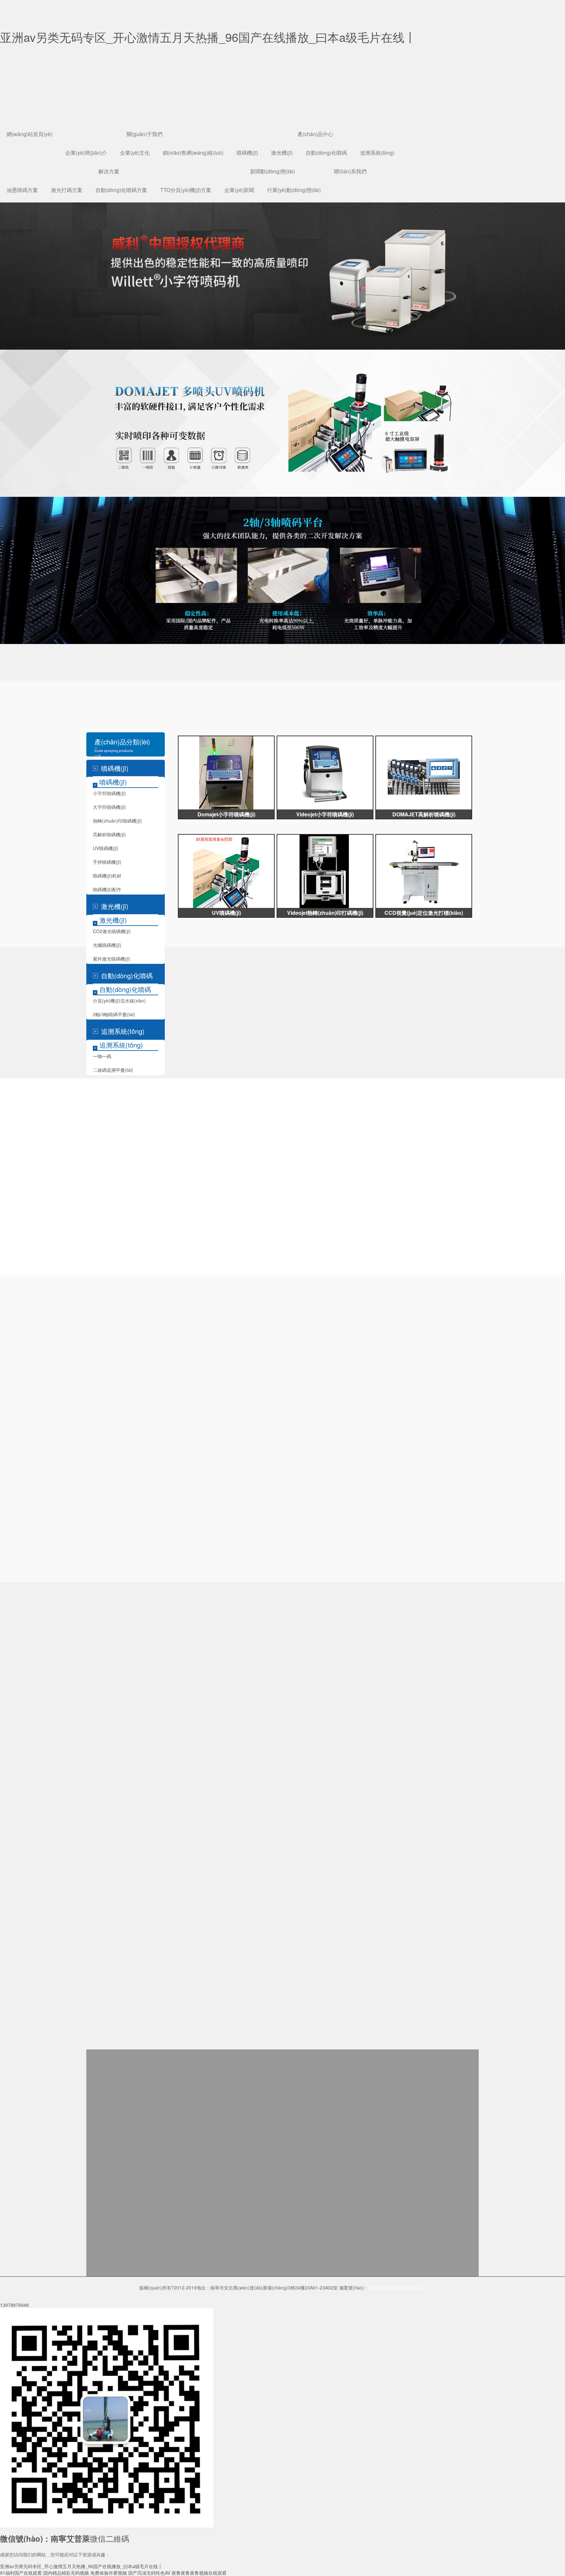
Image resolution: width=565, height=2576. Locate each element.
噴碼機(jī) (247, 153)
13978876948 (14, 2305)
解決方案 (109, 171)
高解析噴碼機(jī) (109, 834)
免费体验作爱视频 (109, 2573)
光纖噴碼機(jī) (107, 945)
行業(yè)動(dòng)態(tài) (294, 190)
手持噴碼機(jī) (107, 862)
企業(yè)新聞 (239, 190)
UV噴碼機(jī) (106, 848)
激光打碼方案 (67, 190)
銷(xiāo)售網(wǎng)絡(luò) (193, 153)
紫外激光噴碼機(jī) (112, 959)
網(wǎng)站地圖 (16, 37)
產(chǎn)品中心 (315, 134)
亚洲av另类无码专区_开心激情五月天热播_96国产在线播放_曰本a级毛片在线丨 (81, 2566)
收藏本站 (9, 24)
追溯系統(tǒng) (377, 153)
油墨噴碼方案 (22, 190)
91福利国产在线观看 (21, 2573)
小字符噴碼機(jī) (17, 705)
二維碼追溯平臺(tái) (113, 1070)
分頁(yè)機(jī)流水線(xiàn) (119, 1001)
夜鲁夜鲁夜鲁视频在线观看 (199, 2573)
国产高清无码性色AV (149, 2573)
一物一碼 (102, 1056)
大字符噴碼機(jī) (109, 807)
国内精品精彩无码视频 (66, 2573)
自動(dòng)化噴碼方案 (121, 190)
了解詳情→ (244, 1435)
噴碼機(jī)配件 (107, 889)
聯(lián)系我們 (350, 171)
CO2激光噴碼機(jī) (112, 931)
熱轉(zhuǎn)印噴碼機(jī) (117, 821)
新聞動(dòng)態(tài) (273, 171)
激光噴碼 (64, 705)
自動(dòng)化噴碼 (326, 153)
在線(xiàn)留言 (15, 30)
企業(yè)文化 (135, 153)
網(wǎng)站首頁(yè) (29, 134)
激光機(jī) (282, 153)
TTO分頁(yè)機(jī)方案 (186, 190)
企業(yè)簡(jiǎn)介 (86, 153)
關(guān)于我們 (145, 134)
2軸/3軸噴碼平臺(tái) (114, 1014)
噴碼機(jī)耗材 (107, 876)
